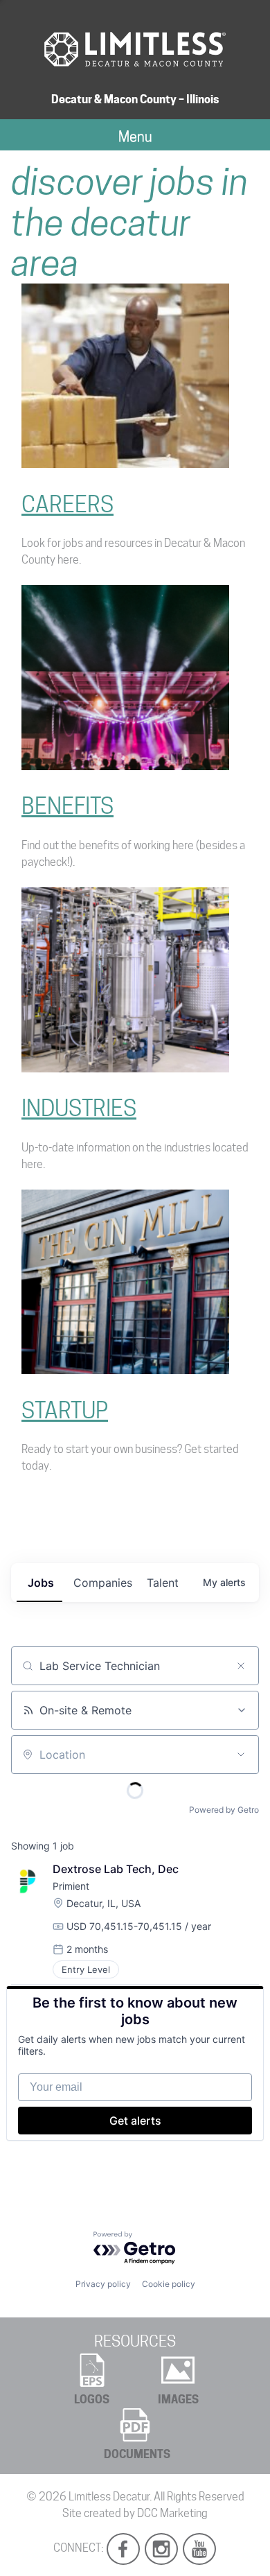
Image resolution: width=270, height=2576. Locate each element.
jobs (41, 1583)
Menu (135, 137)
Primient (71, 1886)
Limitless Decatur (109, 2497)
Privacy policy (103, 2284)
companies (103, 1583)
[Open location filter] (241, 1755)
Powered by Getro (224, 1810)
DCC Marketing (172, 2513)
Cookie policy (169, 2284)
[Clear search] (241, 1666)
